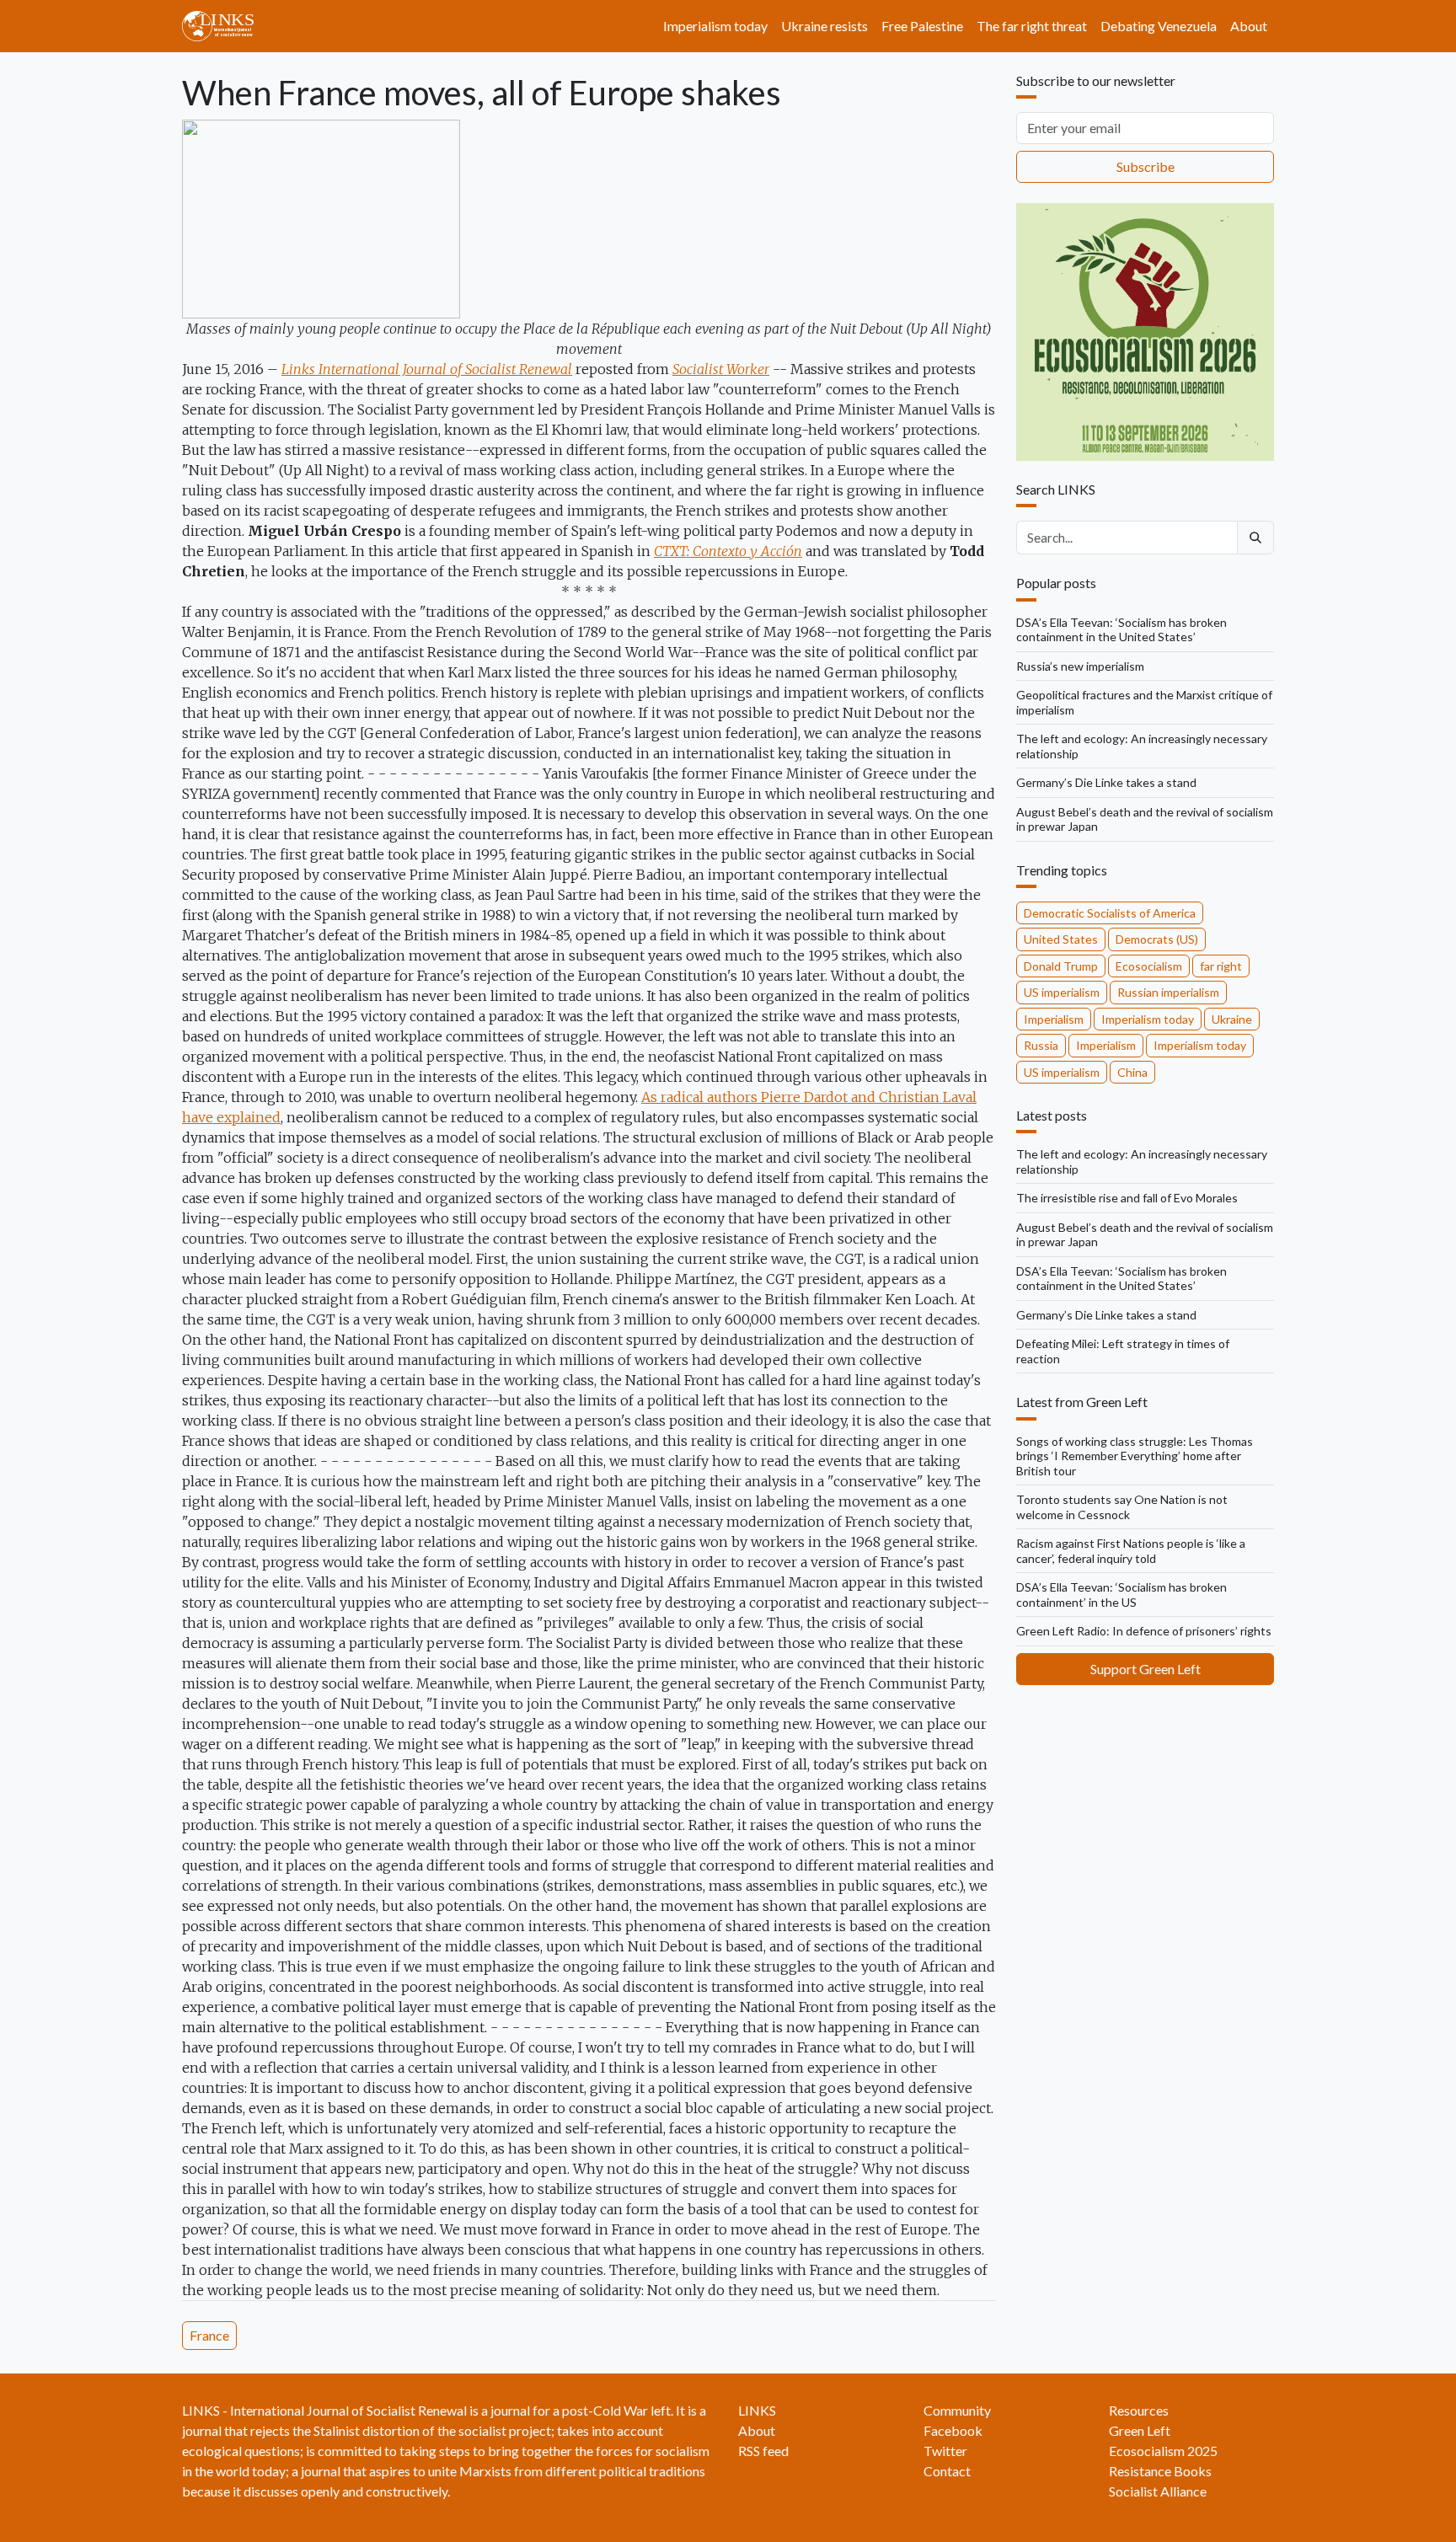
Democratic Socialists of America (1110, 913)
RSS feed (763, 2451)
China (1132, 1072)
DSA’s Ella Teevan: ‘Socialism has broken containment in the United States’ (1121, 630)
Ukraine (1232, 1019)
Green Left (1140, 2430)
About (1249, 26)
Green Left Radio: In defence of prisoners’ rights (1144, 1631)
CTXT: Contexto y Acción (728, 551)
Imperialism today (715, 26)
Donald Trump (1061, 966)
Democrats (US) (1157, 939)
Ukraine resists (824, 26)
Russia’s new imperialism (1080, 666)
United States (1061, 939)
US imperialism (1062, 992)
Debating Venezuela (1159, 26)
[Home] (225, 26)
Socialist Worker (721, 369)
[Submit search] (1255, 538)
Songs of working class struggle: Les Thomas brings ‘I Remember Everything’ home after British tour (1135, 1456)
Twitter (945, 2451)
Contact (947, 2471)
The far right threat (1032, 26)
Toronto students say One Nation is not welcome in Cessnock (1122, 1507)
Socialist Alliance (1158, 2491)
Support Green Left (1146, 1669)
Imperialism (1054, 1019)
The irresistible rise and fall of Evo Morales (1127, 1198)
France (209, 2335)
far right (1221, 966)
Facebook (953, 2430)
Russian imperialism (1168, 992)
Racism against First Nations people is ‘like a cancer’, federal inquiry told (1131, 1551)
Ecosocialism (1149, 966)
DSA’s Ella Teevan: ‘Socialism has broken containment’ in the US (1121, 1595)
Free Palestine (922, 26)
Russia (1041, 1045)
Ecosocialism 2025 (1163, 2451)
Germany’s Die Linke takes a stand (1106, 782)
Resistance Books (1160, 2471)
